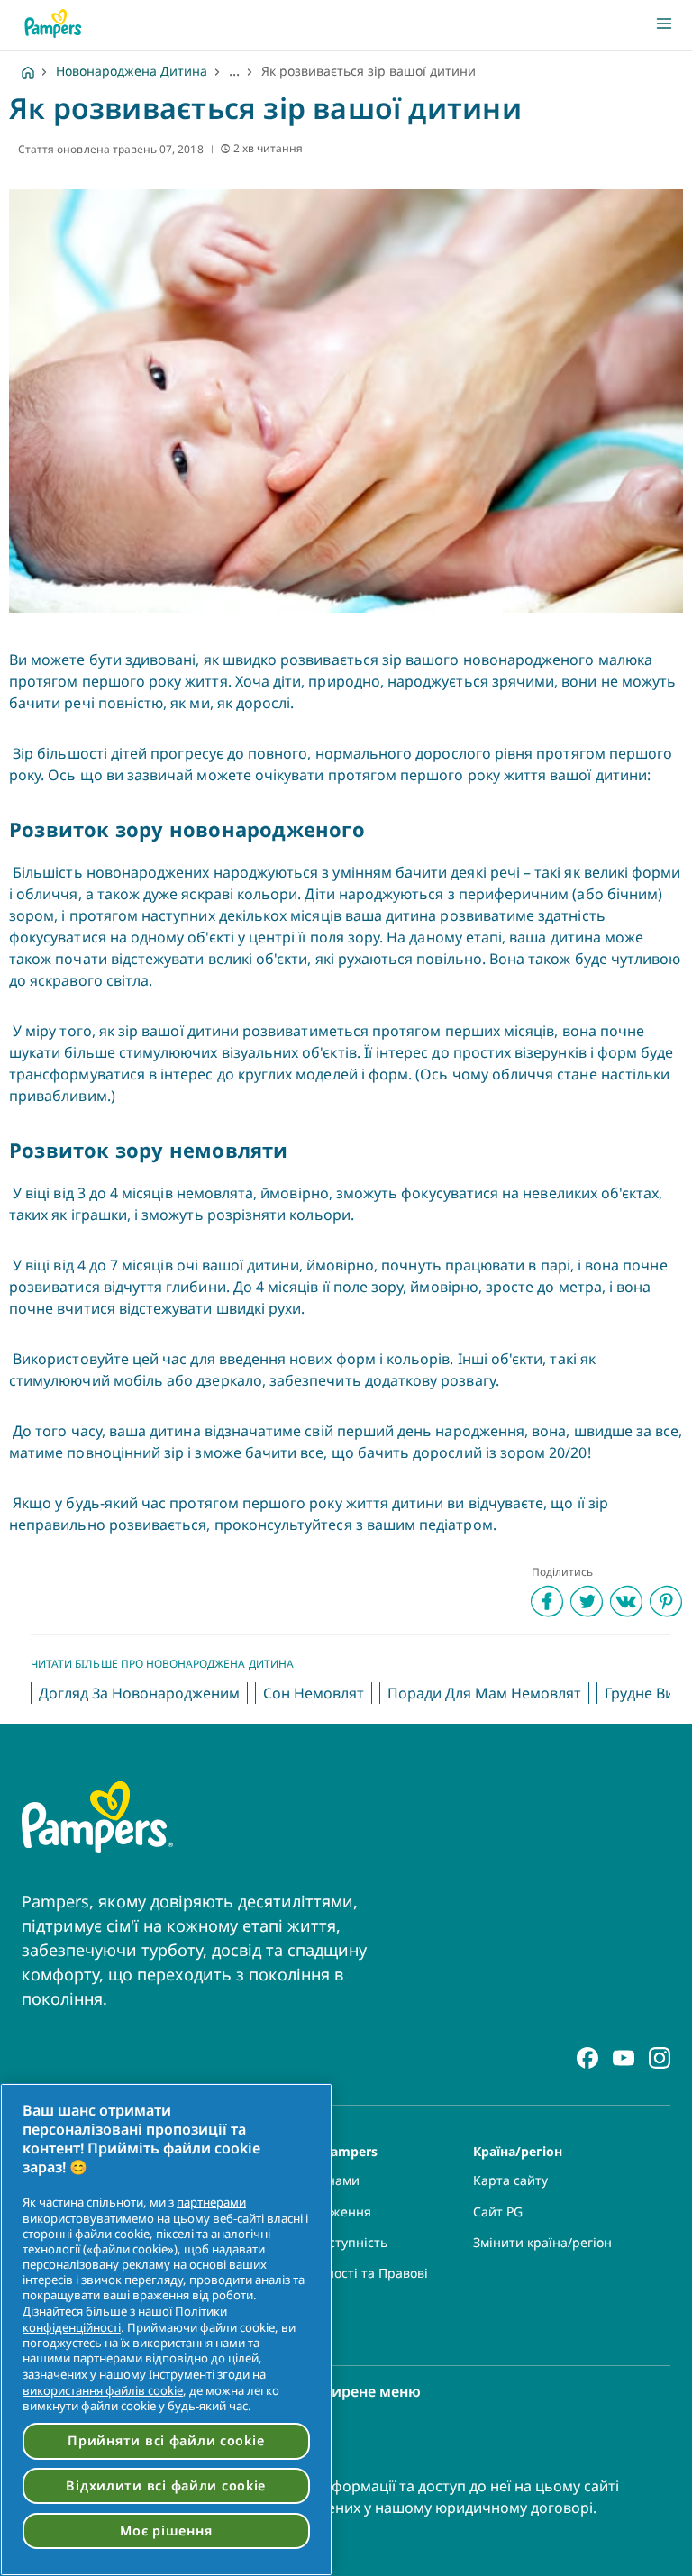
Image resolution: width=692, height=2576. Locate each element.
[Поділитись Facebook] (547, 1601)
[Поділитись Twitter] (587, 1601)
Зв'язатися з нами (304, 2180)
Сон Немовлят (314, 1693)
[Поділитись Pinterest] (666, 1601)
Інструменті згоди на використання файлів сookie (144, 2382)
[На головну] (53, 23)
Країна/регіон (518, 2150)
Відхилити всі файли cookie (166, 2485)
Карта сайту (510, 2180)
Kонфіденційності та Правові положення (338, 2281)
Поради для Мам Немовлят (484, 1693)
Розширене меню (357, 2391)
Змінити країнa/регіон (542, 2243)
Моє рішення (166, 2530)
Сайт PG (498, 2212)
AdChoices (279, 2320)
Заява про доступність (318, 2243)
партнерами (211, 2202)
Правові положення (310, 2212)
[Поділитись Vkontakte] (626, 1601)
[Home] (28, 71)
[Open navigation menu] (664, 23)
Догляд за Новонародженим (139, 1693)
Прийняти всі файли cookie (166, 2440)
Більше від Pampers (313, 2150)
